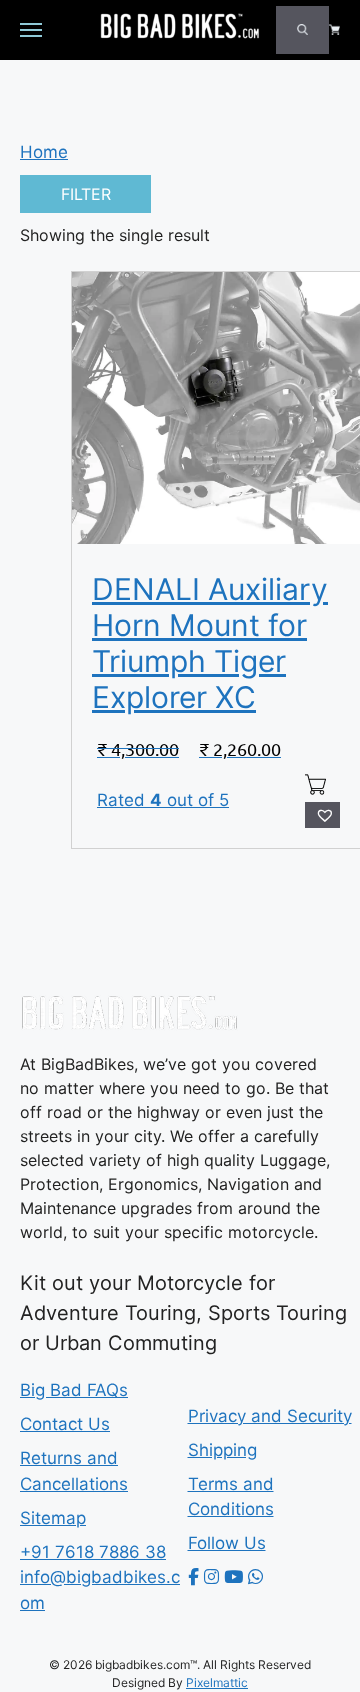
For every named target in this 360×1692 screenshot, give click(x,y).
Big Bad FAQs (74, 1390)
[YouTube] (233, 1577)
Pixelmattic (217, 1682)
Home (44, 152)
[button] (322, 815)
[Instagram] (211, 1577)
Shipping (222, 1450)
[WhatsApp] (255, 1577)
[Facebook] (193, 1577)
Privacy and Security (270, 1416)
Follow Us (227, 1543)
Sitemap (53, 1518)
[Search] (302, 30)
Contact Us (65, 1424)
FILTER (86, 194)
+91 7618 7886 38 (93, 1552)
